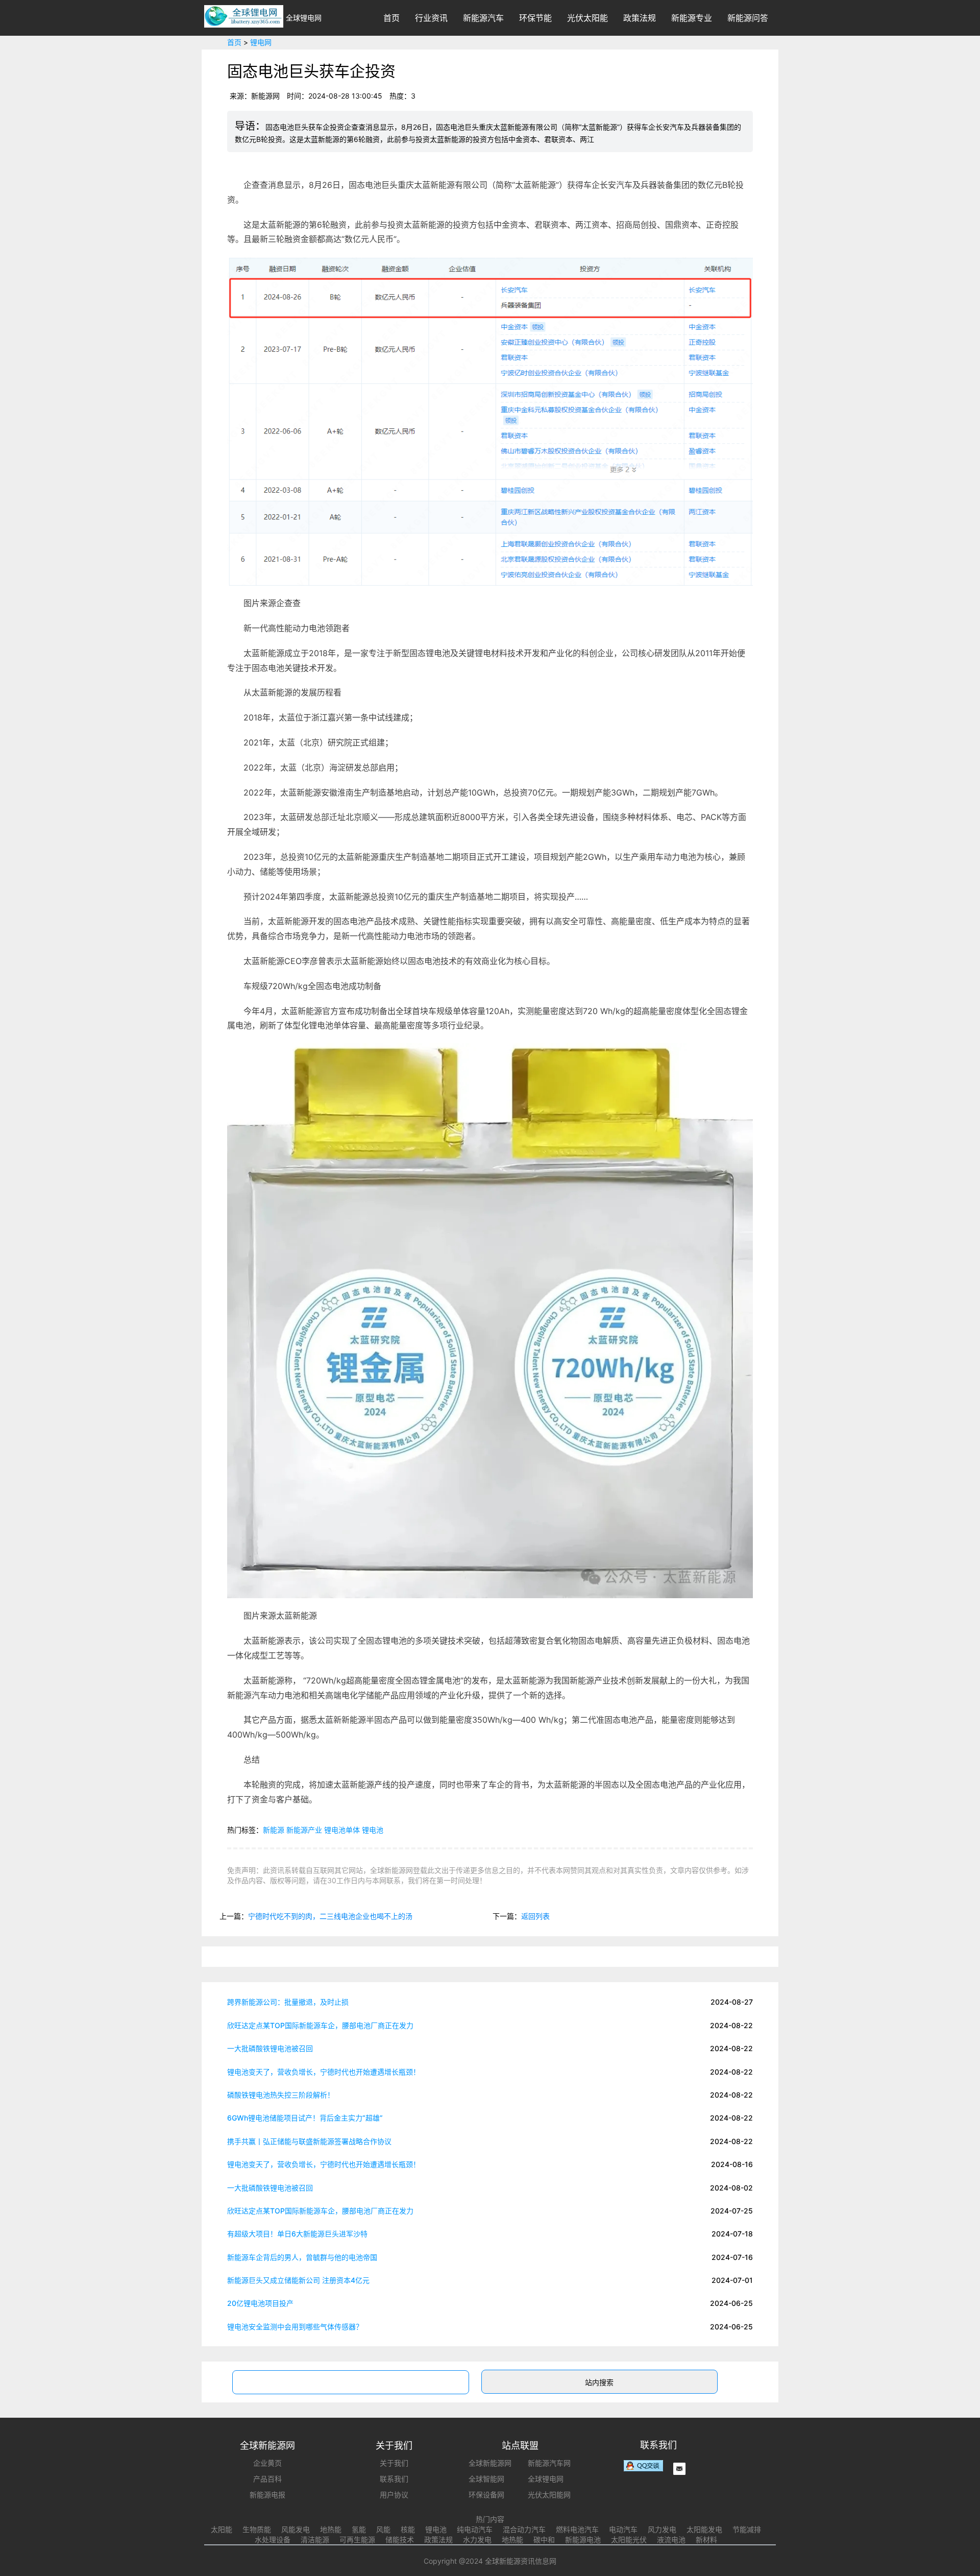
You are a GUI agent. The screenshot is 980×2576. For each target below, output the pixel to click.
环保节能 (535, 18)
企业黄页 (267, 2463)
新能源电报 (267, 2495)
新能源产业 (304, 1830)
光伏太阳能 (587, 18)
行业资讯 (431, 18)
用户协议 (394, 2495)
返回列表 (535, 1916)
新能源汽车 (483, 18)
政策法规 (640, 18)
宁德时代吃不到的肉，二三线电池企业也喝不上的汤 (330, 1916)
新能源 (274, 1830)
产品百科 (267, 2479)
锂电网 (261, 42)
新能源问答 (748, 18)
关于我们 (394, 2463)
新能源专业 (692, 18)
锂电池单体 (342, 1830)
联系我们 (394, 2479)
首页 (391, 18)
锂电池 (373, 1830)
